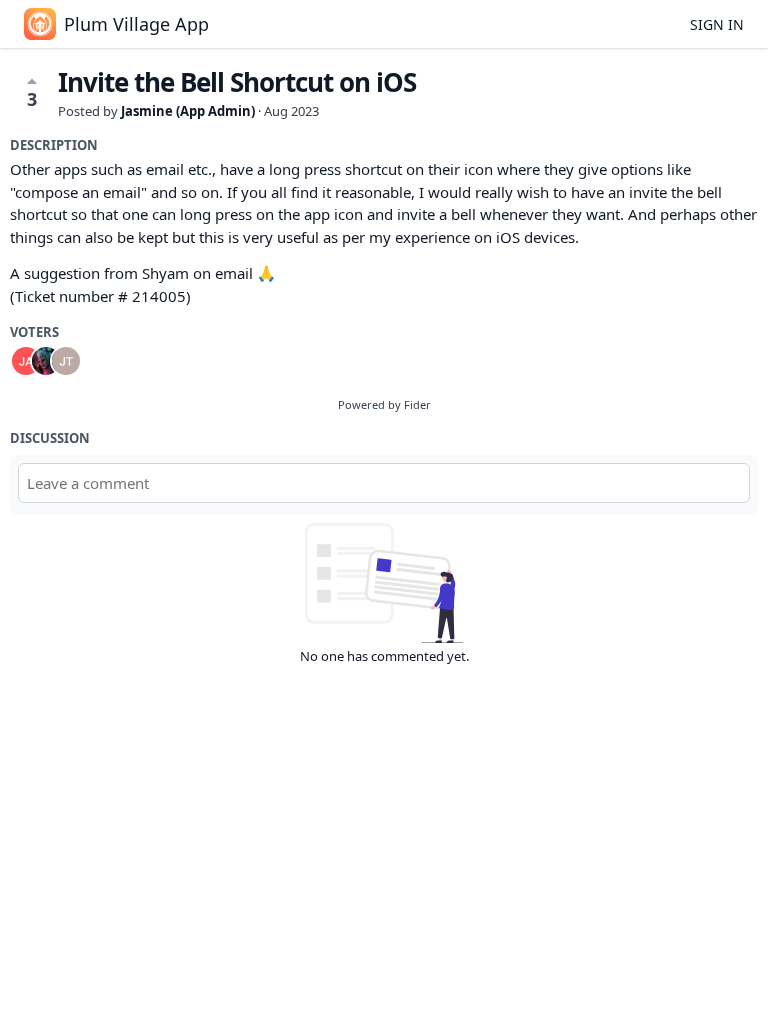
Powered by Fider (384, 404)
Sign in (717, 24)
